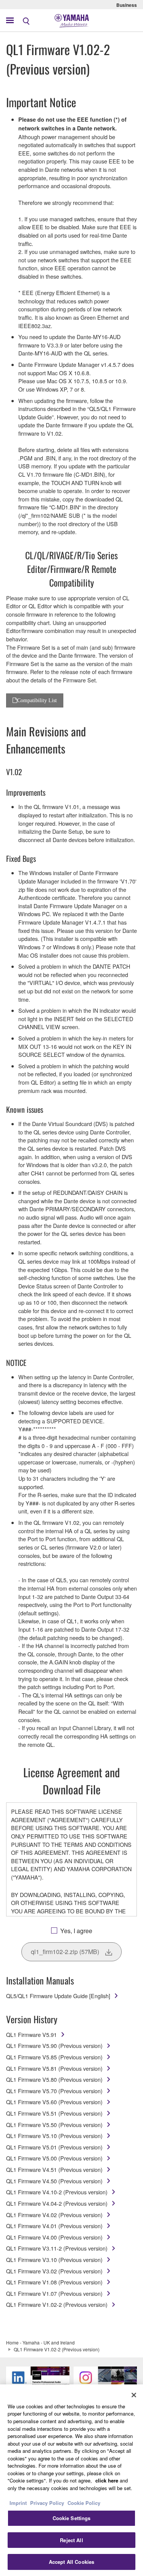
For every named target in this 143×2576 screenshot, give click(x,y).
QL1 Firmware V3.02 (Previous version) (54, 2271)
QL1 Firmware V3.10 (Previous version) (54, 2260)
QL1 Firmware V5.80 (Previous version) (54, 2079)
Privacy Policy (47, 2503)
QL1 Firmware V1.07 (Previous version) (54, 2293)
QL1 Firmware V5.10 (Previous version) (54, 2136)
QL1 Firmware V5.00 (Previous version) (54, 2158)
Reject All (71, 2540)
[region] (71, 2480)
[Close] (134, 2395)
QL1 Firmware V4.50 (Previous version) (54, 2181)
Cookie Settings (72, 2518)
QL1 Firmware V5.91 (31, 2034)
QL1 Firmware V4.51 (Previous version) (54, 2169)
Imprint (18, 2503)
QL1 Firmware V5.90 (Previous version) (54, 2045)
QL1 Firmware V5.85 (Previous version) (54, 2057)
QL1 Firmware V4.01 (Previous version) (54, 2226)
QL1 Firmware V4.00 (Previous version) (54, 2237)
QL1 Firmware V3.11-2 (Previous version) (57, 2248)
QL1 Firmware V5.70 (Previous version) (54, 2091)
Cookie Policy (84, 2503)
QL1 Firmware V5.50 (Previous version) (54, 2125)
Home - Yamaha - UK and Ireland (40, 2342)
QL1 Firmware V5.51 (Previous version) (54, 2113)
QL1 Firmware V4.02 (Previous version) (54, 2215)
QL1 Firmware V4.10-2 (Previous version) (57, 2192)
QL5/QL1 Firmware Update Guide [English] (58, 1996)
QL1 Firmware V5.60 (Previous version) (54, 2102)
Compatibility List (37, 700)
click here (107, 2480)
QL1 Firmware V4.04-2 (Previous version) (57, 2203)
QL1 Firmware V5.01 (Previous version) (54, 2147)
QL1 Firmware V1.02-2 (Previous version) (57, 2304)
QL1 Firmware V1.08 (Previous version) (54, 2282)
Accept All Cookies (71, 2562)
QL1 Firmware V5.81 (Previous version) (54, 2068)
